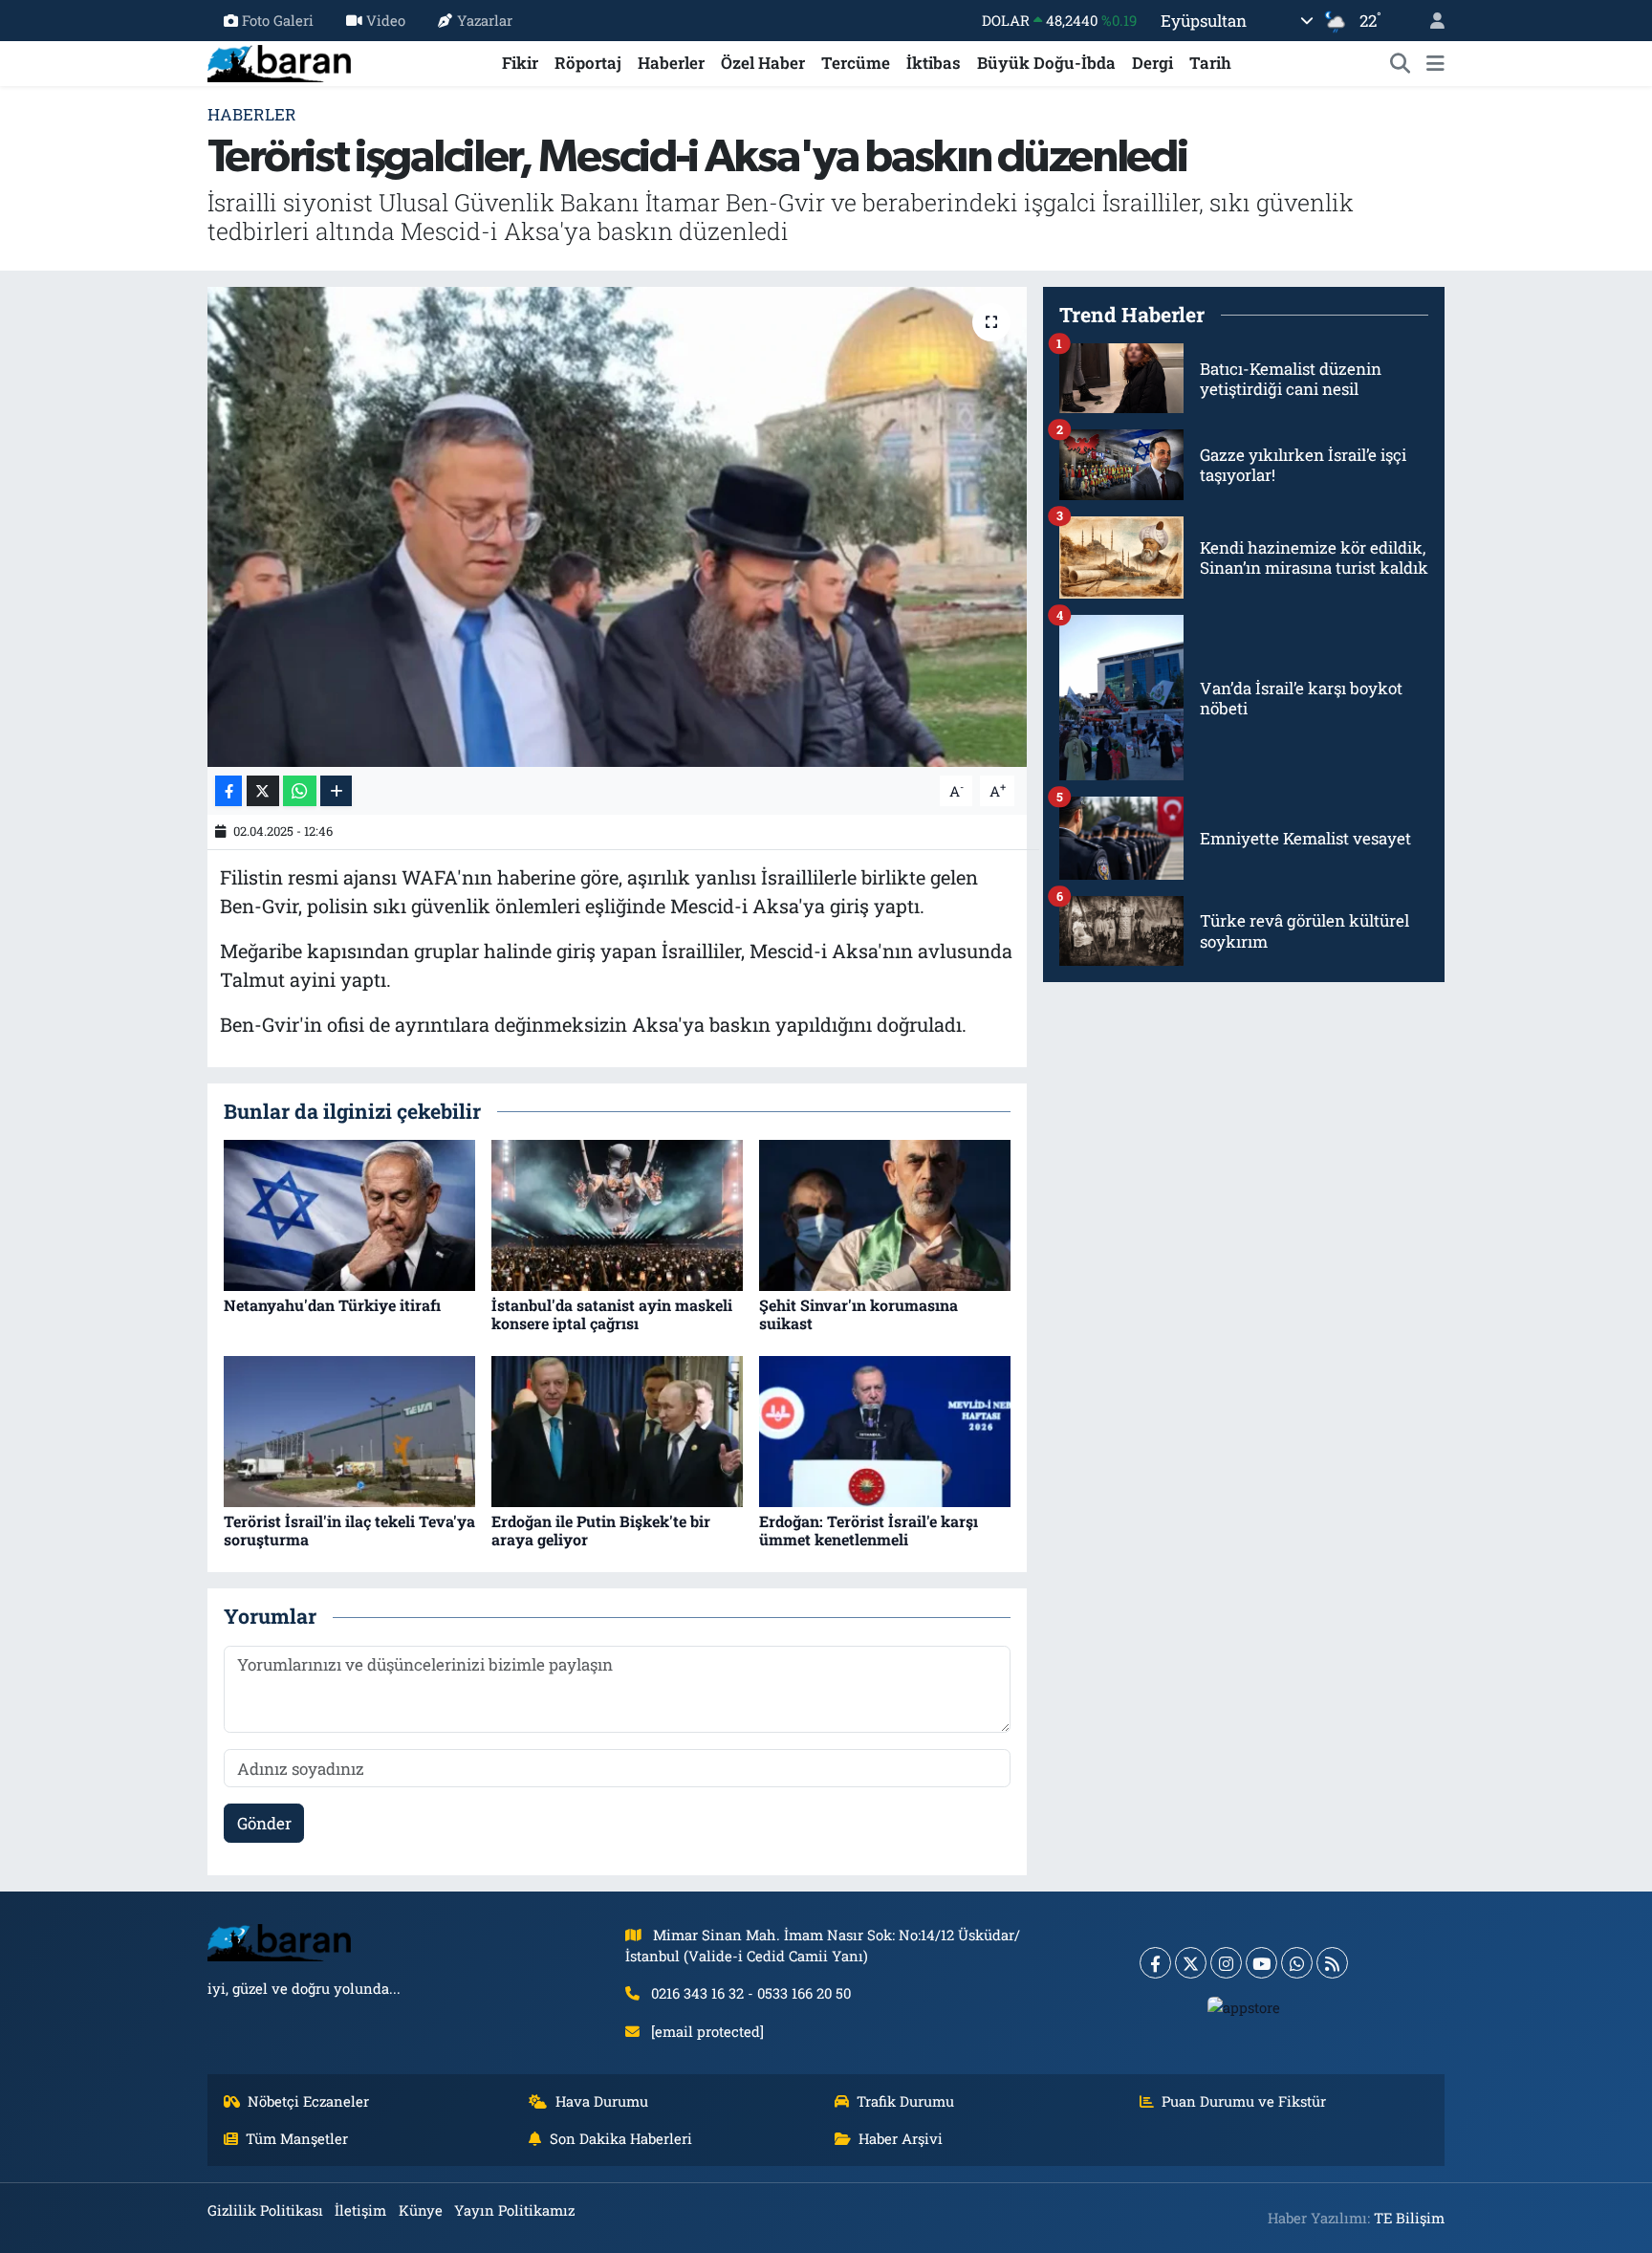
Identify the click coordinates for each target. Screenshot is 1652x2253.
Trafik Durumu (905, 2101)
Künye (421, 2210)
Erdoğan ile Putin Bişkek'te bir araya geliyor (601, 1530)
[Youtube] (1261, 1963)
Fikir (520, 63)
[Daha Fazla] (336, 791)
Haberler (671, 63)
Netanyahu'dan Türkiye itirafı (332, 1305)
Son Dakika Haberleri (621, 2138)
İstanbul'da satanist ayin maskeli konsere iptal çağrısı (612, 1314)
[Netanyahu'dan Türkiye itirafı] (349, 1214)
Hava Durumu (602, 2101)
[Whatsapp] (1297, 1963)
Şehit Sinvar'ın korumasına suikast (859, 1314)
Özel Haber (763, 63)
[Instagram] (1226, 1963)
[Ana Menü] (1435, 63)
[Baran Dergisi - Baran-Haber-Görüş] (279, 61)
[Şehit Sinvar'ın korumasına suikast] (885, 1214)
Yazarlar (485, 20)
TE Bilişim (1409, 2218)
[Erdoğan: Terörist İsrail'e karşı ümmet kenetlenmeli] (885, 1430)
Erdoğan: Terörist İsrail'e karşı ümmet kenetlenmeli (869, 1530)
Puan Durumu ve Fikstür (1244, 2101)
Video (386, 20)
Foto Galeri (278, 20)
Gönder (264, 1823)
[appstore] (1244, 2006)
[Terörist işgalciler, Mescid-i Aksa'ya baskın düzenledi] (617, 527)
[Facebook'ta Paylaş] (228, 791)
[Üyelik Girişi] (1429, 21)
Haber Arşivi (901, 2138)
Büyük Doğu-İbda (1046, 63)
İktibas (934, 63)
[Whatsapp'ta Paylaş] (300, 791)
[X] (1191, 1963)
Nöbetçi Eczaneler (308, 2101)
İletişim (360, 2210)
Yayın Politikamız (514, 2210)
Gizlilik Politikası (265, 2210)
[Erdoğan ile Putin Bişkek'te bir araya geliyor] (617, 1430)
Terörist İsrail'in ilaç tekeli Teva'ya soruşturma (349, 1530)
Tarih (1210, 63)
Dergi (1152, 63)
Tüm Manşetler (297, 2138)
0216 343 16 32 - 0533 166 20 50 (751, 1993)
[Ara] (1401, 63)
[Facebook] (1155, 1963)
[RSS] (1332, 1963)
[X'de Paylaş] (263, 791)
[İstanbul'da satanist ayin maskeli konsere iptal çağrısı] (617, 1214)
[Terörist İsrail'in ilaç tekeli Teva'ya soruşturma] (349, 1430)
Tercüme (856, 63)
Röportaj (588, 63)
